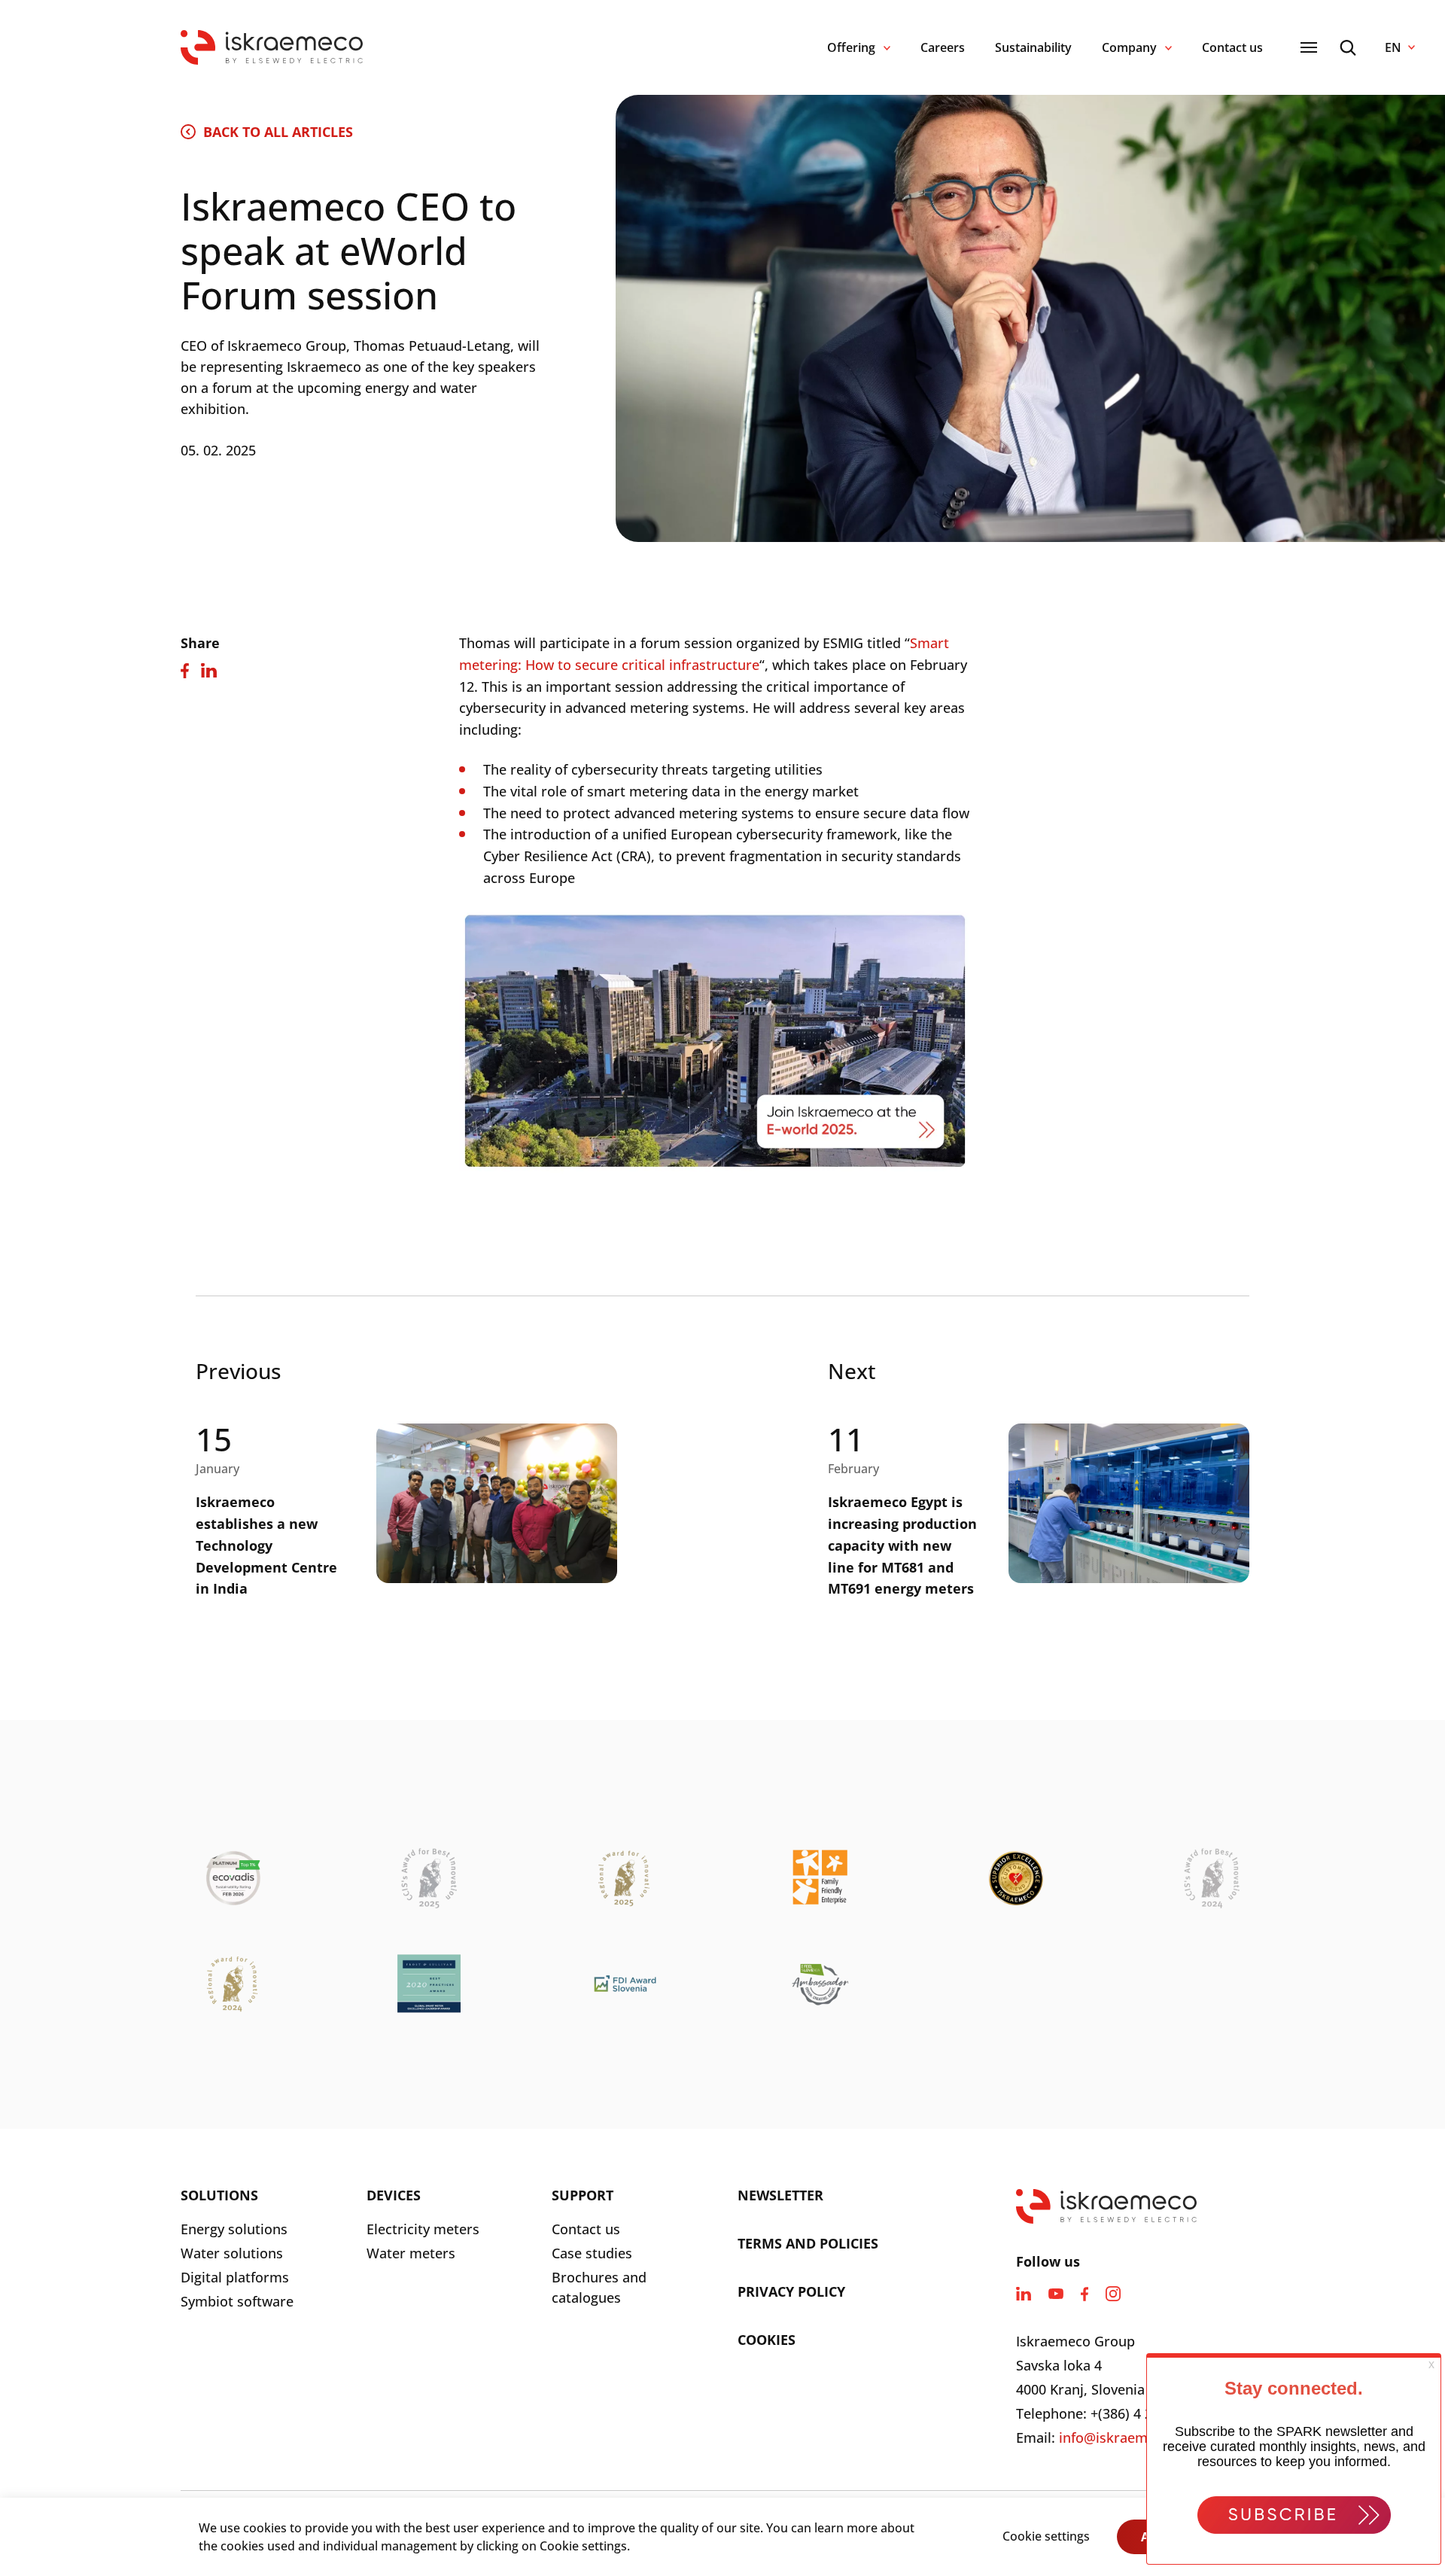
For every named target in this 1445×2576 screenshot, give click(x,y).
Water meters (411, 2253)
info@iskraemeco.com (1130, 2437)
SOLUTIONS (219, 2195)
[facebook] (1085, 2294)
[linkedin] (1024, 2294)
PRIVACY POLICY (791, 2291)
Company (1129, 47)
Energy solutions (234, 2229)
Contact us (1232, 47)
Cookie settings (1046, 2536)
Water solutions (232, 2253)
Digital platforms (235, 2277)
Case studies (592, 2253)
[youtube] (1056, 2294)
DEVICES (394, 2195)
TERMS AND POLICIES (808, 2243)
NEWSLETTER (780, 2195)
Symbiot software (237, 2301)
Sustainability (1033, 47)
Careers (943, 47)
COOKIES (767, 2340)
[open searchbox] (1348, 48)
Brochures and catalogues (599, 2287)
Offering (851, 47)
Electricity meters (423, 2229)
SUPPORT (583, 2195)
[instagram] (1113, 2294)
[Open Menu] (1309, 47)
